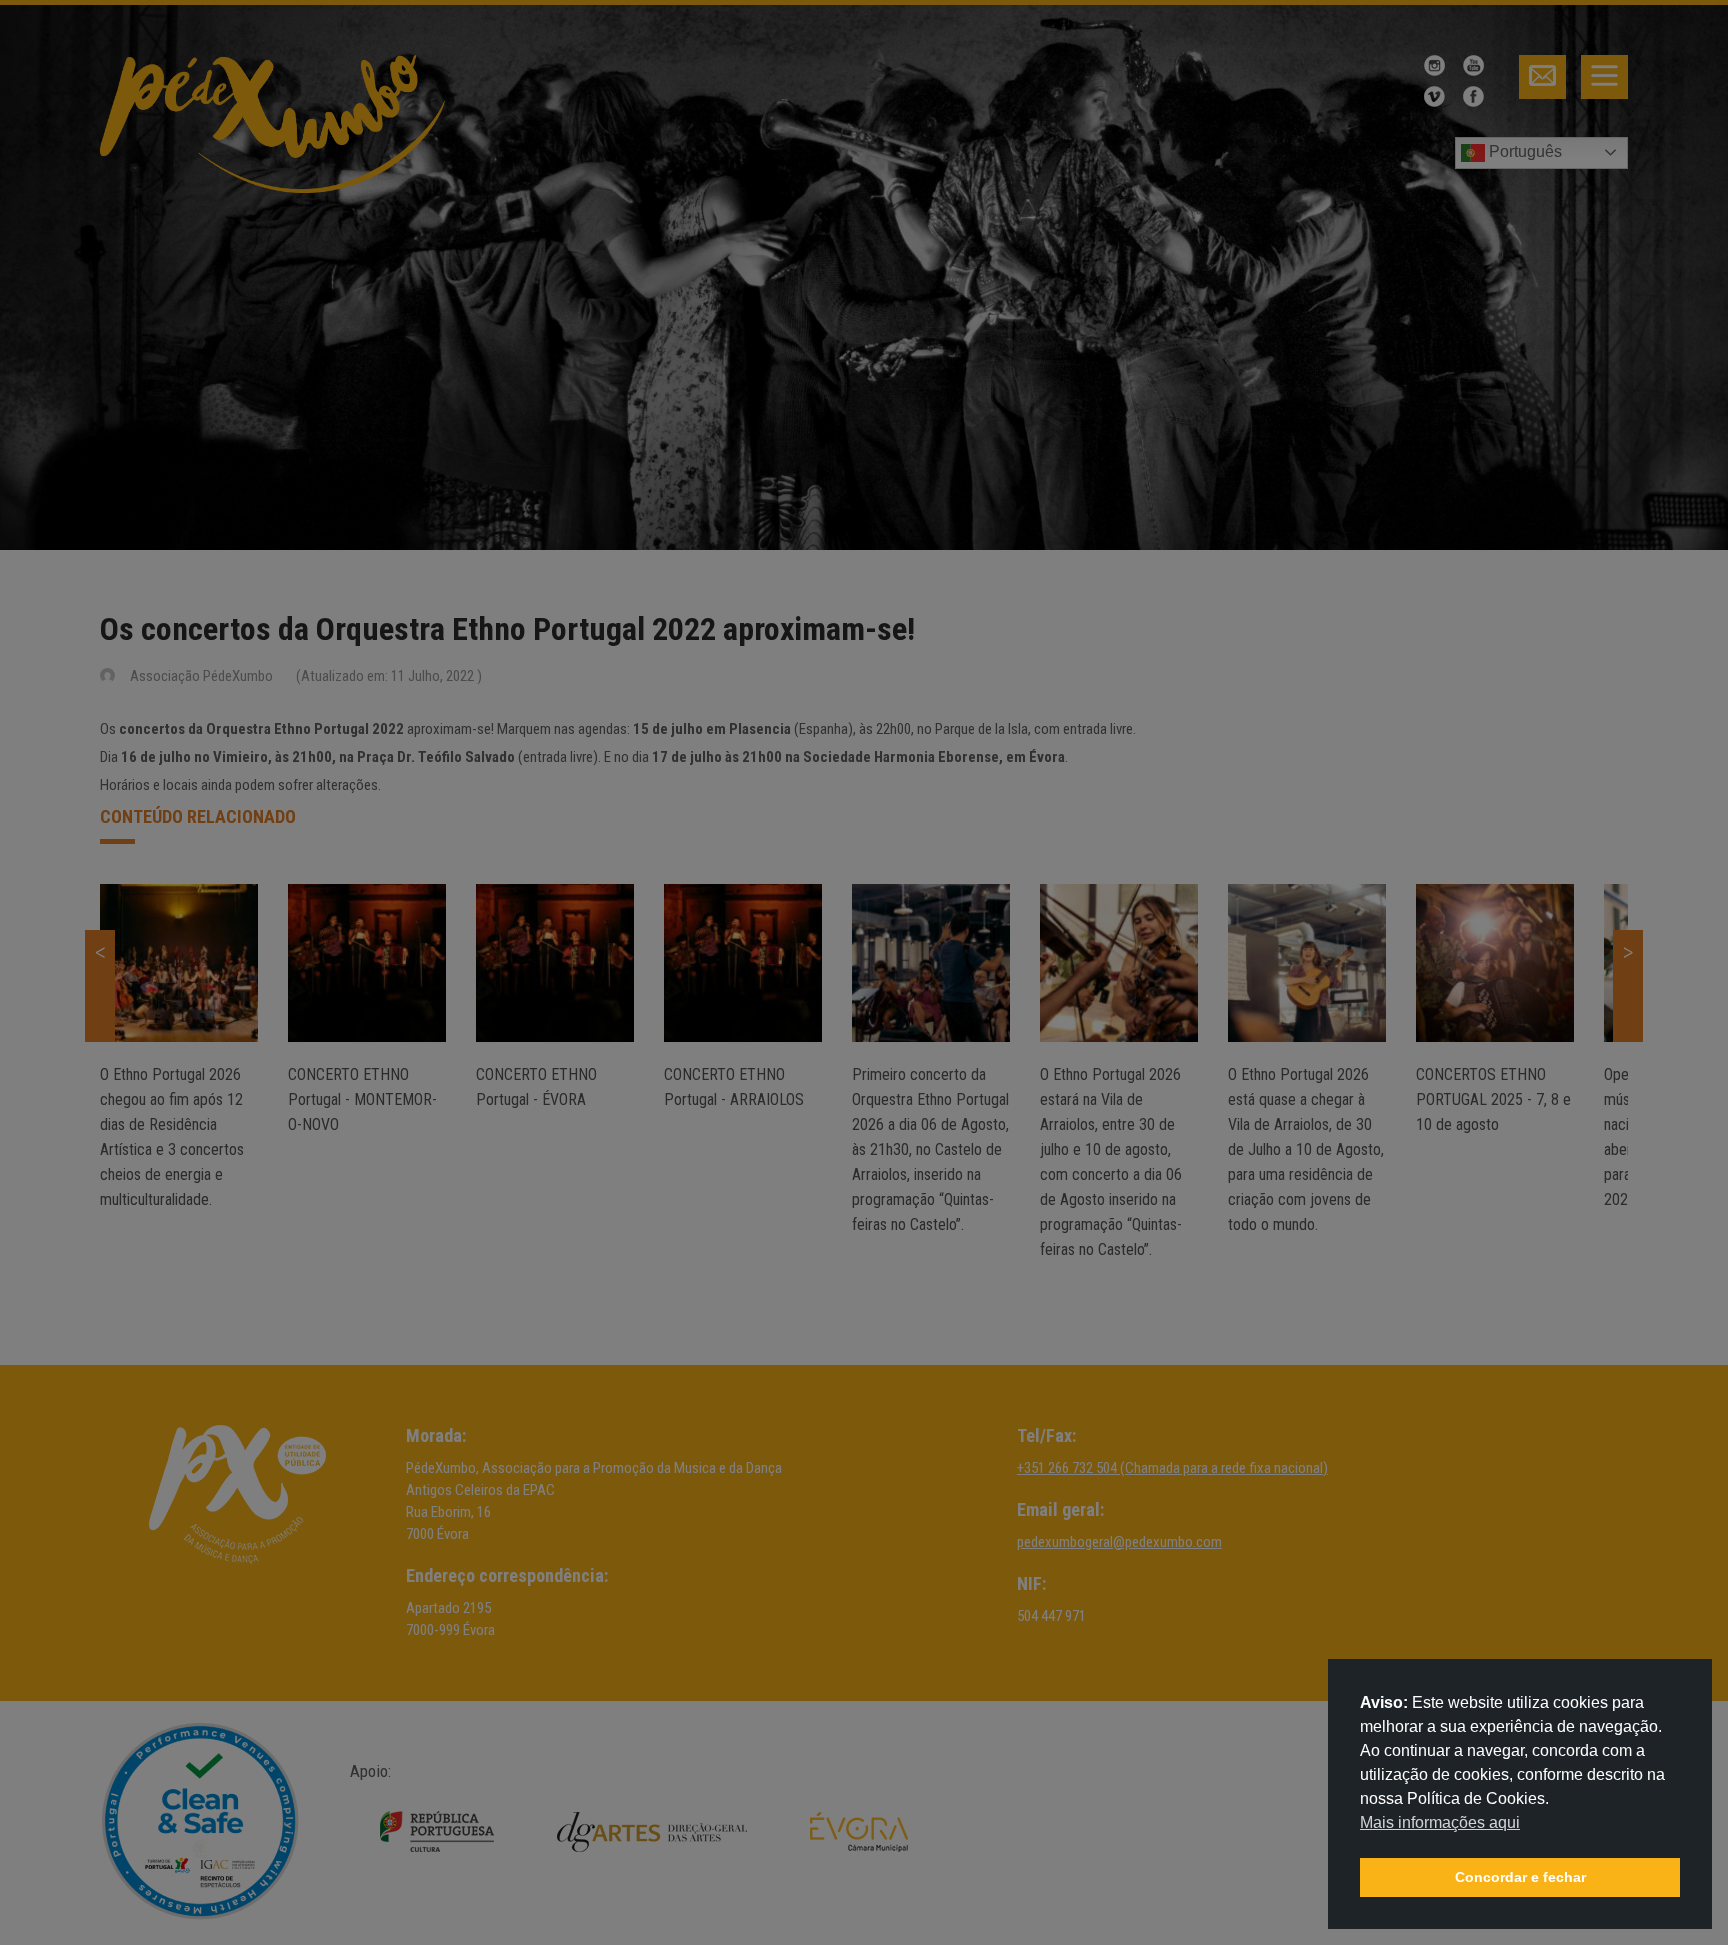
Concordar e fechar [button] (1520, 1877)
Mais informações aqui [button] (1440, 1822)
